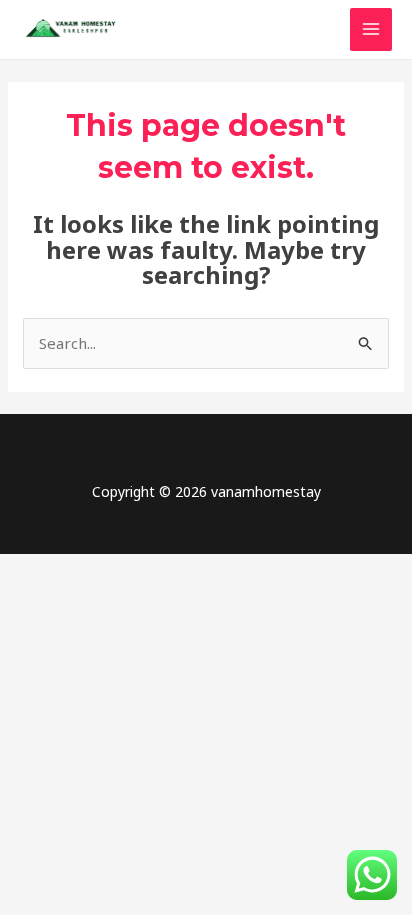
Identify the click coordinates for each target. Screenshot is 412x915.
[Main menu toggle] (371, 29)
